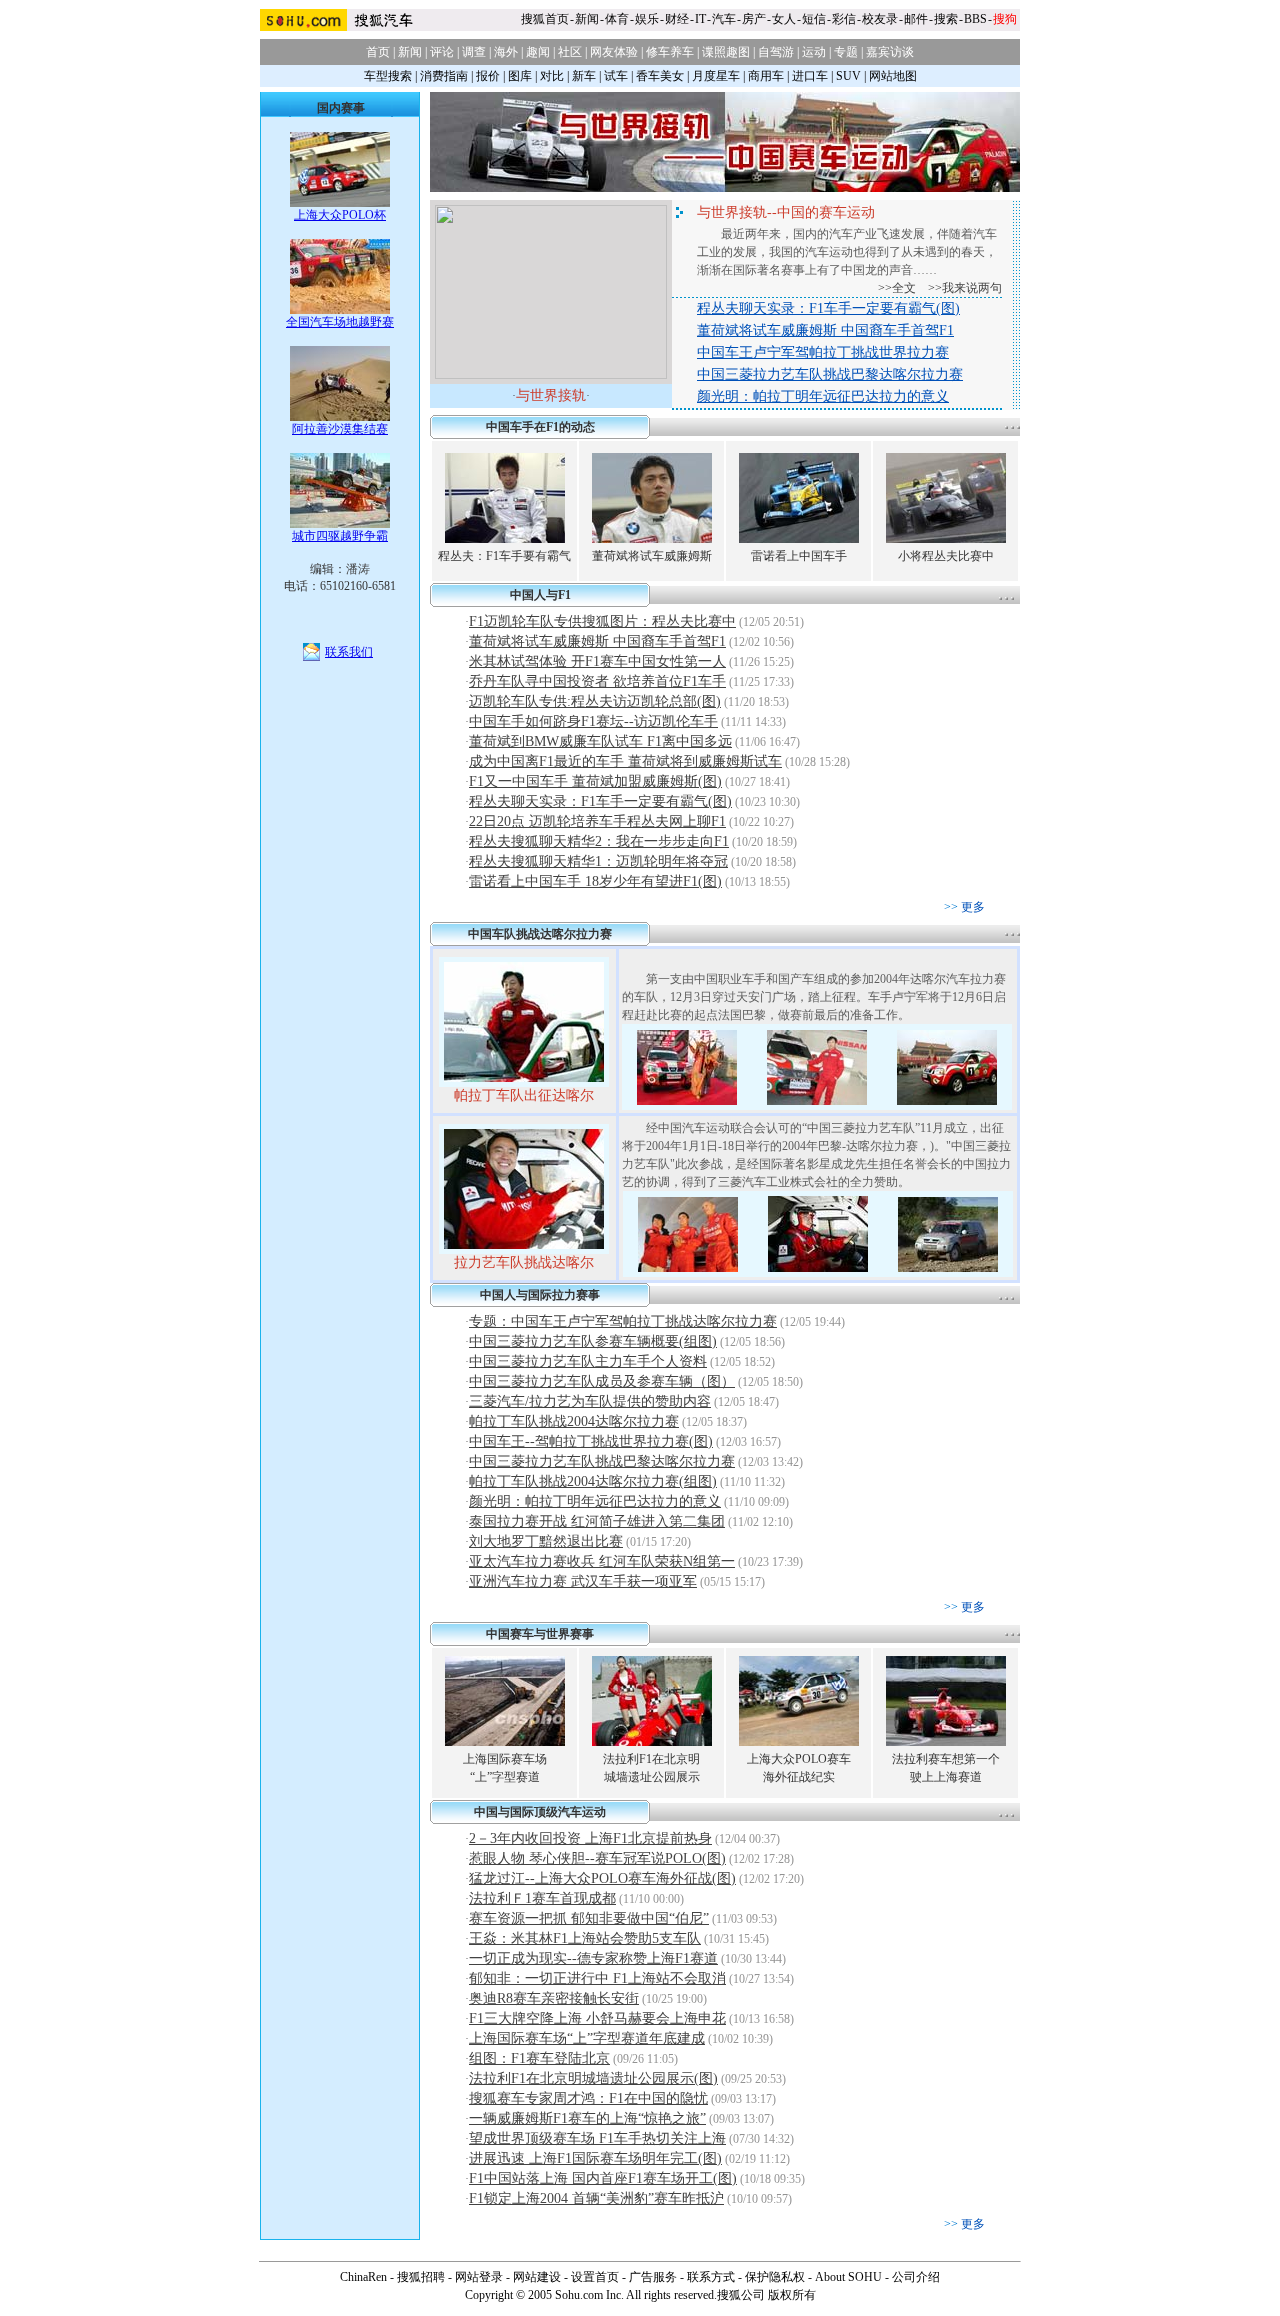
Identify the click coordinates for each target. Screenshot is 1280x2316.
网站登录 (479, 2277)
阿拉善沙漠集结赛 (340, 429)
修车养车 (670, 52)
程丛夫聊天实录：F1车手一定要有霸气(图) (828, 308)
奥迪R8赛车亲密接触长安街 (554, 1998)
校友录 (880, 19)
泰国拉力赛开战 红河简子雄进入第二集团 (597, 1521)
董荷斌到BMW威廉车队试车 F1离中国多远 (600, 741)
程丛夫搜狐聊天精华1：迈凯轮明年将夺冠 (598, 861)
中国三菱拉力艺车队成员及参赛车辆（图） (602, 1381)
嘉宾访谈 (890, 52)
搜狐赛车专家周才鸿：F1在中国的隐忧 (588, 2098)
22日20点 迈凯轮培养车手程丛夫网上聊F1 (597, 821)
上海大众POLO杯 (340, 215)
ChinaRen (363, 2277)
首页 (378, 52)
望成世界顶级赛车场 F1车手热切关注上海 (597, 2138)
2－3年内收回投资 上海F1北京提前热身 (590, 1838)
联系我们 (349, 652)
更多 (973, 907)
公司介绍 (916, 2277)
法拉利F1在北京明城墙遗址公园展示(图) (593, 2078)
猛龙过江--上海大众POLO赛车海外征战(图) (602, 1878)
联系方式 (711, 2277)
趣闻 (538, 52)
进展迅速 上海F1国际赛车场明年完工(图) (595, 2158)
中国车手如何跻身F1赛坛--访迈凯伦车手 (593, 721)
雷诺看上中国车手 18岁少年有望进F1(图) (595, 881)
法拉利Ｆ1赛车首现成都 (542, 1898)
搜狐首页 (545, 19)
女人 (784, 19)
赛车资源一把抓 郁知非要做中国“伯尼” (589, 1918)
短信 (814, 19)
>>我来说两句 (965, 288)
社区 (570, 52)
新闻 (587, 19)
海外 (506, 52)
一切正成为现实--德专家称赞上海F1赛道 (593, 1958)
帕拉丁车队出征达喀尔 (524, 1095)
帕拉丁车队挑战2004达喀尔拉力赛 (574, 1421)
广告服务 (653, 2277)
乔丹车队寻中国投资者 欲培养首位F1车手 (597, 681)
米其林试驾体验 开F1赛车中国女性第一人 (597, 661)
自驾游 (776, 52)
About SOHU (848, 2277)
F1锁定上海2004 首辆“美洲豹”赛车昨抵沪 (596, 2198)
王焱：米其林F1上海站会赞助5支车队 (585, 1938)
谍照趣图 (726, 52)
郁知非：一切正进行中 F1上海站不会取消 (597, 1978)
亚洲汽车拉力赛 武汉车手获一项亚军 (583, 1581)
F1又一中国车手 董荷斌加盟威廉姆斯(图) (595, 781)
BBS (975, 19)
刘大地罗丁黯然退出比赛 (546, 1541)
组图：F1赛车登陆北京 (539, 2058)
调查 (474, 52)
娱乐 (647, 19)
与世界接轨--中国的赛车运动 (786, 212)
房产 (754, 19)
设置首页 (595, 2277)
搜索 (946, 19)
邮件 (916, 19)
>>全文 (897, 288)
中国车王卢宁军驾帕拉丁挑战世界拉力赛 (823, 352)
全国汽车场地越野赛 (340, 322)
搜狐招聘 (421, 2277)
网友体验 (614, 52)
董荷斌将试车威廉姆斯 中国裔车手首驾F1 (825, 330)
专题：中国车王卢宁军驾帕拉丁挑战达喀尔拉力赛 (623, 1321)
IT (700, 19)
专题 (846, 52)
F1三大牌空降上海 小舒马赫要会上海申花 (597, 2018)
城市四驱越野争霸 (340, 536)
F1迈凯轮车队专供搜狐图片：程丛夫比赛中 (602, 621)
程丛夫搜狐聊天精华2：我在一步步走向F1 (599, 841)
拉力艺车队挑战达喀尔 (524, 1262)
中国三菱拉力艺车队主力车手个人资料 (588, 1361)
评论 (442, 52)
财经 (677, 19)
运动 (814, 52)
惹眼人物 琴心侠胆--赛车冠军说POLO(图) (597, 1858)
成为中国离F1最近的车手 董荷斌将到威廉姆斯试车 (625, 761)
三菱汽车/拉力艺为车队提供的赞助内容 (590, 1401)
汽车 (724, 19)
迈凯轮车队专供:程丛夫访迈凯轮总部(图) (595, 701)
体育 (617, 19)
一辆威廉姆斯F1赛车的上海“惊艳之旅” (587, 2118)
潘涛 (358, 569)
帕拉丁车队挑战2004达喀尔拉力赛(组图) (593, 1481)
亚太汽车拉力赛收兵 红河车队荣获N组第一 (602, 1561)
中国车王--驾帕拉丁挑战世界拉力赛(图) (591, 1441)
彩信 (844, 19)
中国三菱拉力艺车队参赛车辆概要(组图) (593, 1341)
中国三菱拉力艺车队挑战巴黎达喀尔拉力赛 (830, 374)
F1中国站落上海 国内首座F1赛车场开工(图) (603, 2178)
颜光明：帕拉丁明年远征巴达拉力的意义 (823, 396)
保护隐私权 (775, 2277)
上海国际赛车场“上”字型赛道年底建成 (587, 2038)
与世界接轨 (551, 395)
